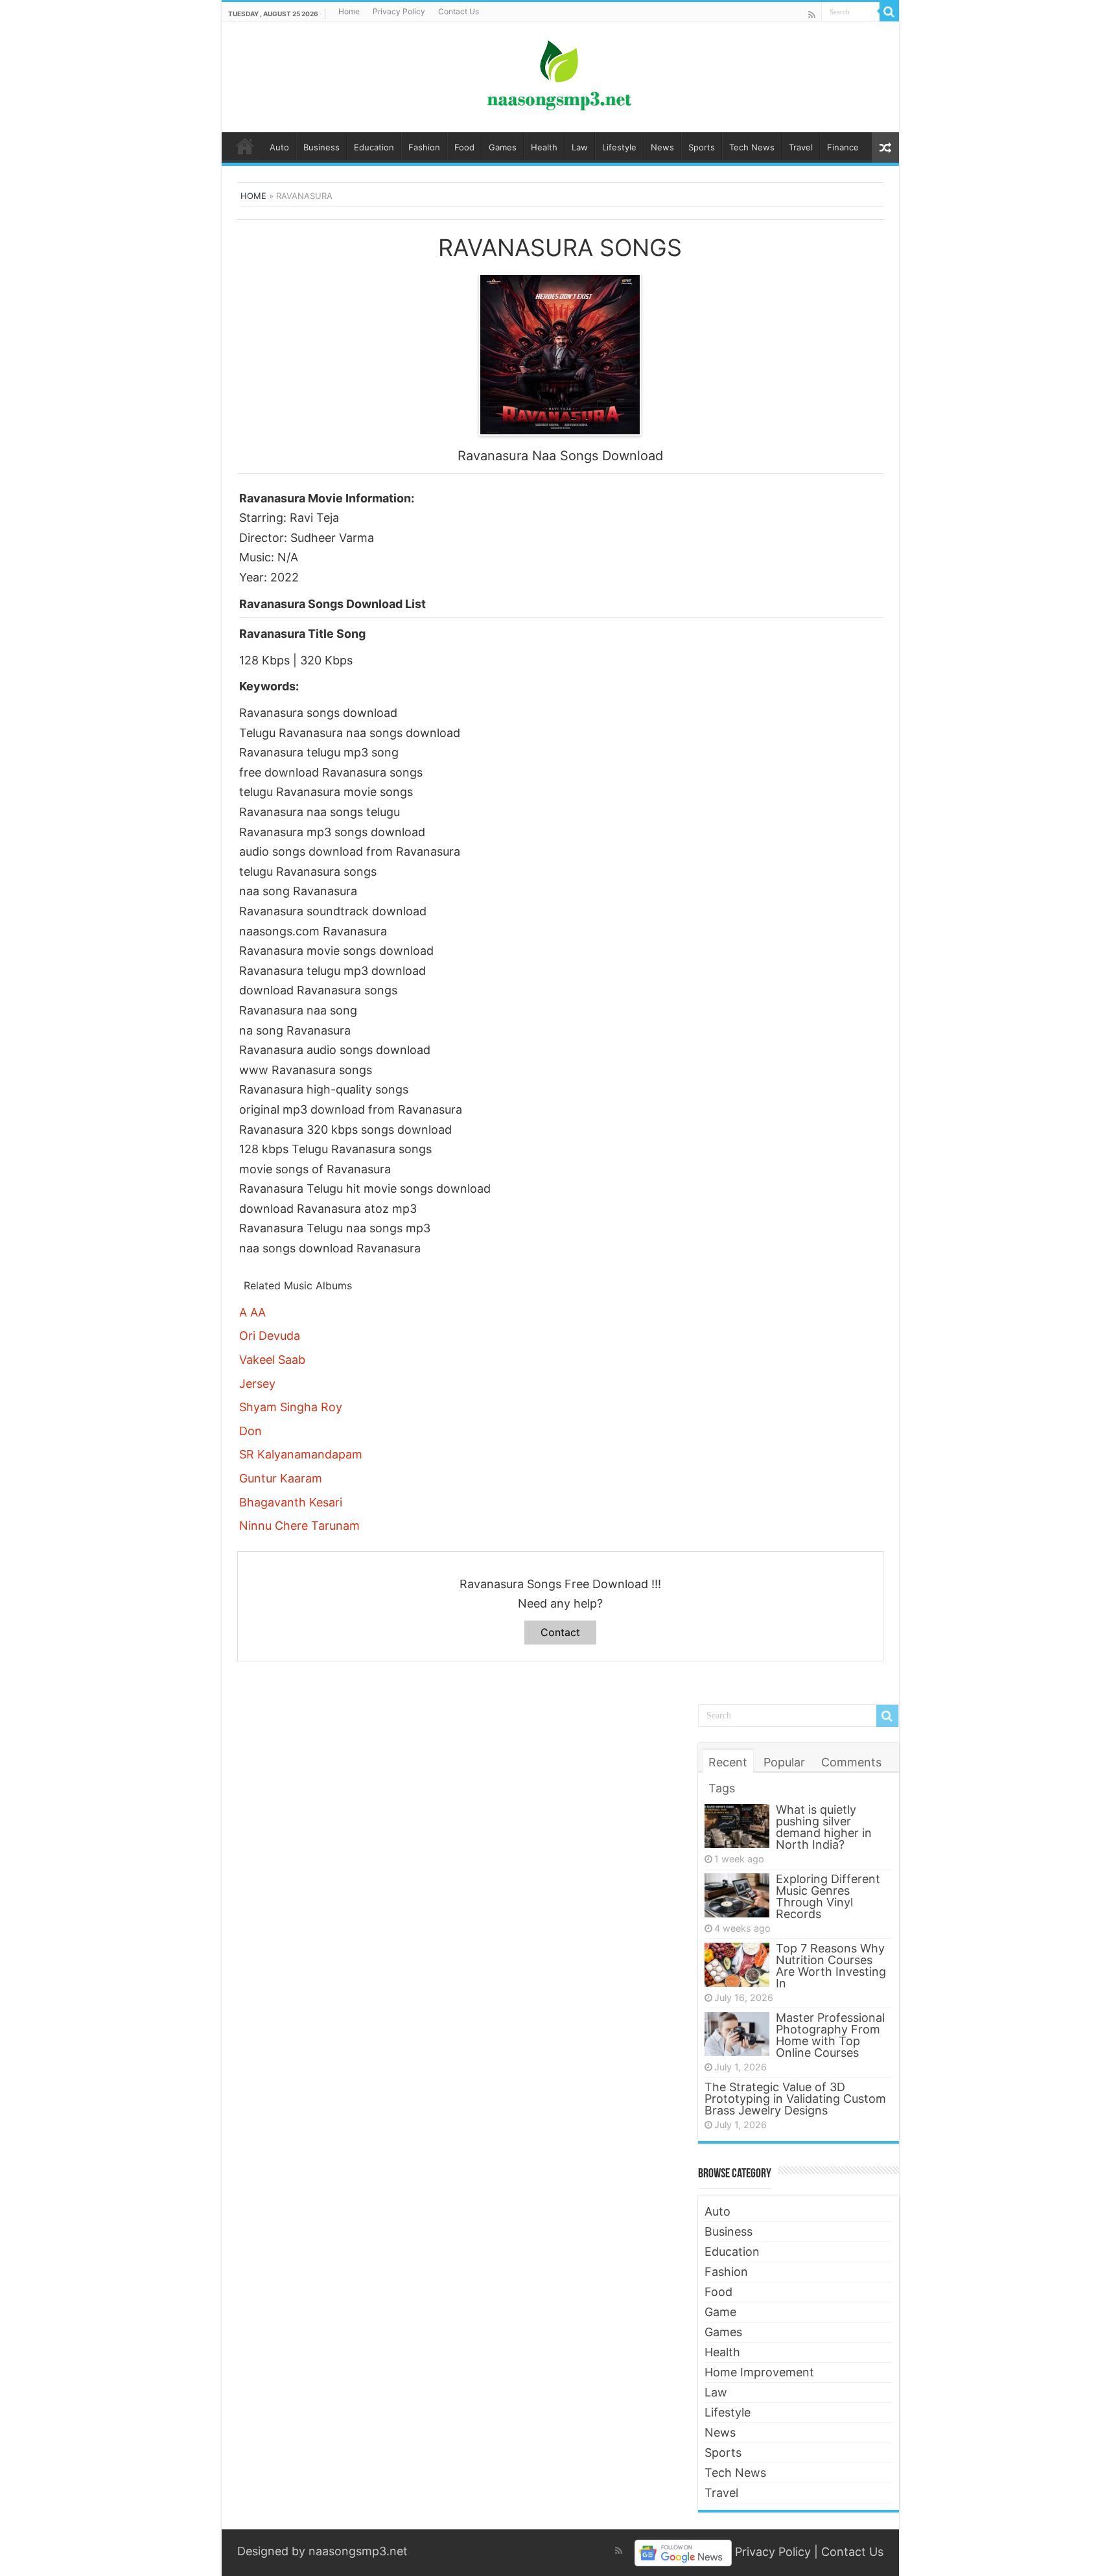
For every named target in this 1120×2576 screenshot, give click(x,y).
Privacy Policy (399, 11)
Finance (843, 147)
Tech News (752, 147)
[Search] (889, 12)
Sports (702, 147)
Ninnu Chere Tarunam (299, 1526)
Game (720, 2312)
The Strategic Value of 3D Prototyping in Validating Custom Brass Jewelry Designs (795, 2099)
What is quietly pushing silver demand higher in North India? (824, 1827)
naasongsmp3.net (358, 2551)
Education (374, 147)
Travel (801, 147)
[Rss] (812, 15)
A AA (252, 1312)
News (662, 147)
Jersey (257, 1384)
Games (503, 147)
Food (464, 147)
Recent (728, 1762)
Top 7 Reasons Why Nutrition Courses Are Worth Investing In (831, 1966)
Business (321, 147)
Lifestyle (619, 147)
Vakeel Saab (272, 1360)
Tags (722, 1788)
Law (580, 147)
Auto (279, 147)
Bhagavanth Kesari (291, 1502)
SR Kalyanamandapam (301, 1454)
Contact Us (459, 11)
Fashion (424, 147)
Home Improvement (759, 2372)
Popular (784, 1762)
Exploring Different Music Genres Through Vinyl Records (828, 1896)
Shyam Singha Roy (291, 1407)
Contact (560, 1632)
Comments (851, 1762)
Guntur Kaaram (281, 1478)
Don (251, 1431)
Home (349, 11)
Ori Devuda (270, 1336)
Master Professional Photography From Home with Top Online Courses (830, 2035)
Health (544, 147)
